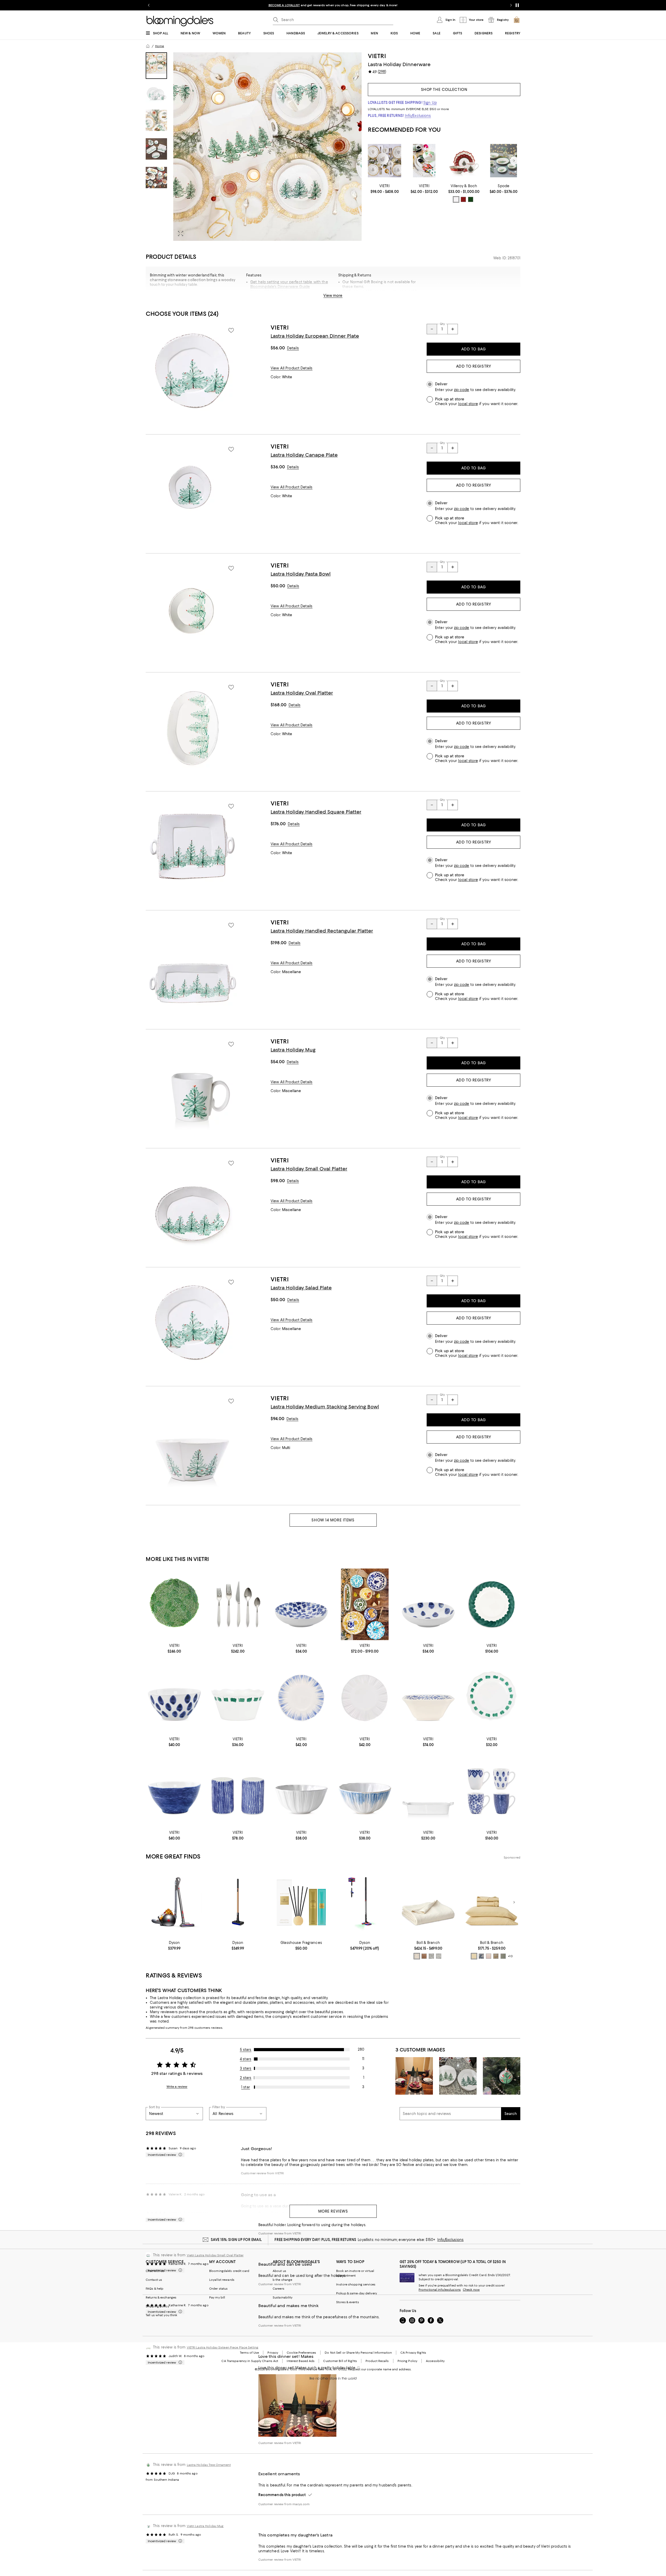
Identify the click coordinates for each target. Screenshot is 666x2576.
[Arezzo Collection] (365, 1604)
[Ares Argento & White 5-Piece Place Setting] (238, 1604)
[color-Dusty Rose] (489, 1956)
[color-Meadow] (503, 1956)
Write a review (177, 2087)
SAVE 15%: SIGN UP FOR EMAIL (236, 2240)
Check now (471, 2290)
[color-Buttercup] (474, 1956)
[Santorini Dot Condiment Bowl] (428, 1604)
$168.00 (278, 705)
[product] (193, 371)
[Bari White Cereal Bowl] (301, 1791)
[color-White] (456, 199)
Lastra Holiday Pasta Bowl (301, 574)
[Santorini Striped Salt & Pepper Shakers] (238, 1791)
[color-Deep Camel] (424, 1956)
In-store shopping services (356, 2284)
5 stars (246, 2050)
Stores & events (348, 2302)
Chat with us (155, 2271)
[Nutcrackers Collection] (424, 161)
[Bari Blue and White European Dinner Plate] (301, 1698)
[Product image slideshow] (267, 147)
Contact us (154, 2280)
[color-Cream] (417, 1956)
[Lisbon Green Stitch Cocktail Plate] (492, 1698)
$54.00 (278, 1062)
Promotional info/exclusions (440, 2290)
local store (468, 404)
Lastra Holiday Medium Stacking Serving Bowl (325, 1407)
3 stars (246, 2068)
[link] (385, 189)
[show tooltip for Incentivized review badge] (179, 2155)
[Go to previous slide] (149, 5)
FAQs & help (155, 2289)
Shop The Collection (444, 90)
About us (279, 2271)
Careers (278, 2289)
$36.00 (278, 467)
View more (333, 295)
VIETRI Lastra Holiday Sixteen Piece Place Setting (223, 2347)
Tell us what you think (161, 2315)
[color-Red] (463, 199)
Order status (218, 2289)
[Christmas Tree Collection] (504, 161)
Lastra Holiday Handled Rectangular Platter (322, 931)
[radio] (456, 199)
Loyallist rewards (222, 2280)
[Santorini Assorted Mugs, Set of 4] (492, 1791)
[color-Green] (471, 199)
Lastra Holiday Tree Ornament (209, 2465)
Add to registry (473, 366)
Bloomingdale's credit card (229, 2271)
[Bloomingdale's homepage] (148, 46)
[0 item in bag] (517, 20)
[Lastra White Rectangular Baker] (428, 1791)
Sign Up (430, 103)
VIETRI (377, 56)
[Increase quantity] (453, 329)
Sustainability (283, 2297)
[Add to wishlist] (231, 330)
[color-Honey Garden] (496, 1956)
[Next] (514, 161)
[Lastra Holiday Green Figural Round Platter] (174, 1604)
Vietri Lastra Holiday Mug (205, 2526)
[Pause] (517, 5)
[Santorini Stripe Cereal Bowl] (174, 1791)
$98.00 (278, 1181)
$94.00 (277, 1419)
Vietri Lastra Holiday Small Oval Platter (215, 2255)
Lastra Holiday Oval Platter (302, 693)
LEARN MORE (424, 5)
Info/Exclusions (418, 116)
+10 (510, 1956)
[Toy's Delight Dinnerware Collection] (464, 161)
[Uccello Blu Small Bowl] (428, 1698)
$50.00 (278, 586)
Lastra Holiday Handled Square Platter (316, 812)
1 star (246, 2087)
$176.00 (278, 824)
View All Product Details (292, 368)
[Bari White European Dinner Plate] (365, 1698)
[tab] (156, 66)
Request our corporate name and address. (380, 2369)
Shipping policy (157, 2306)
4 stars (246, 2059)
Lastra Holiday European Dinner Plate (315, 336)
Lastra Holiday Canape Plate (304, 455)
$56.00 (278, 348)
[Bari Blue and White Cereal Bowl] (365, 1791)
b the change (282, 2280)
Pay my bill (217, 2297)
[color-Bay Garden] (481, 1956)
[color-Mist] (431, 1956)
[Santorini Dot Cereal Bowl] (174, 1698)
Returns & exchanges (161, 2297)
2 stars (246, 2078)
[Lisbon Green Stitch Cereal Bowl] (238, 1698)
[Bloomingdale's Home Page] (180, 21)
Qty (442, 324)
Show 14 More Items (333, 1520)
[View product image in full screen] (181, 234)
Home (159, 46)
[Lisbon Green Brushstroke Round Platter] (492, 1604)
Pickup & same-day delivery (357, 2293)
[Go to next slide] (511, 5)
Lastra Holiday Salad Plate (301, 1288)
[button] (254, 147)
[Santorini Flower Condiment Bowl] (301, 1604)
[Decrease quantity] (432, 329)
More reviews (333, 2211)
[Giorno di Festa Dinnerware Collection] (385, 161)
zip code (462, 390)
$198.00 (278, 943)
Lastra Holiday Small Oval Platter (309, 1169)
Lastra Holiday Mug (293, 1050)
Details (293, 348)
